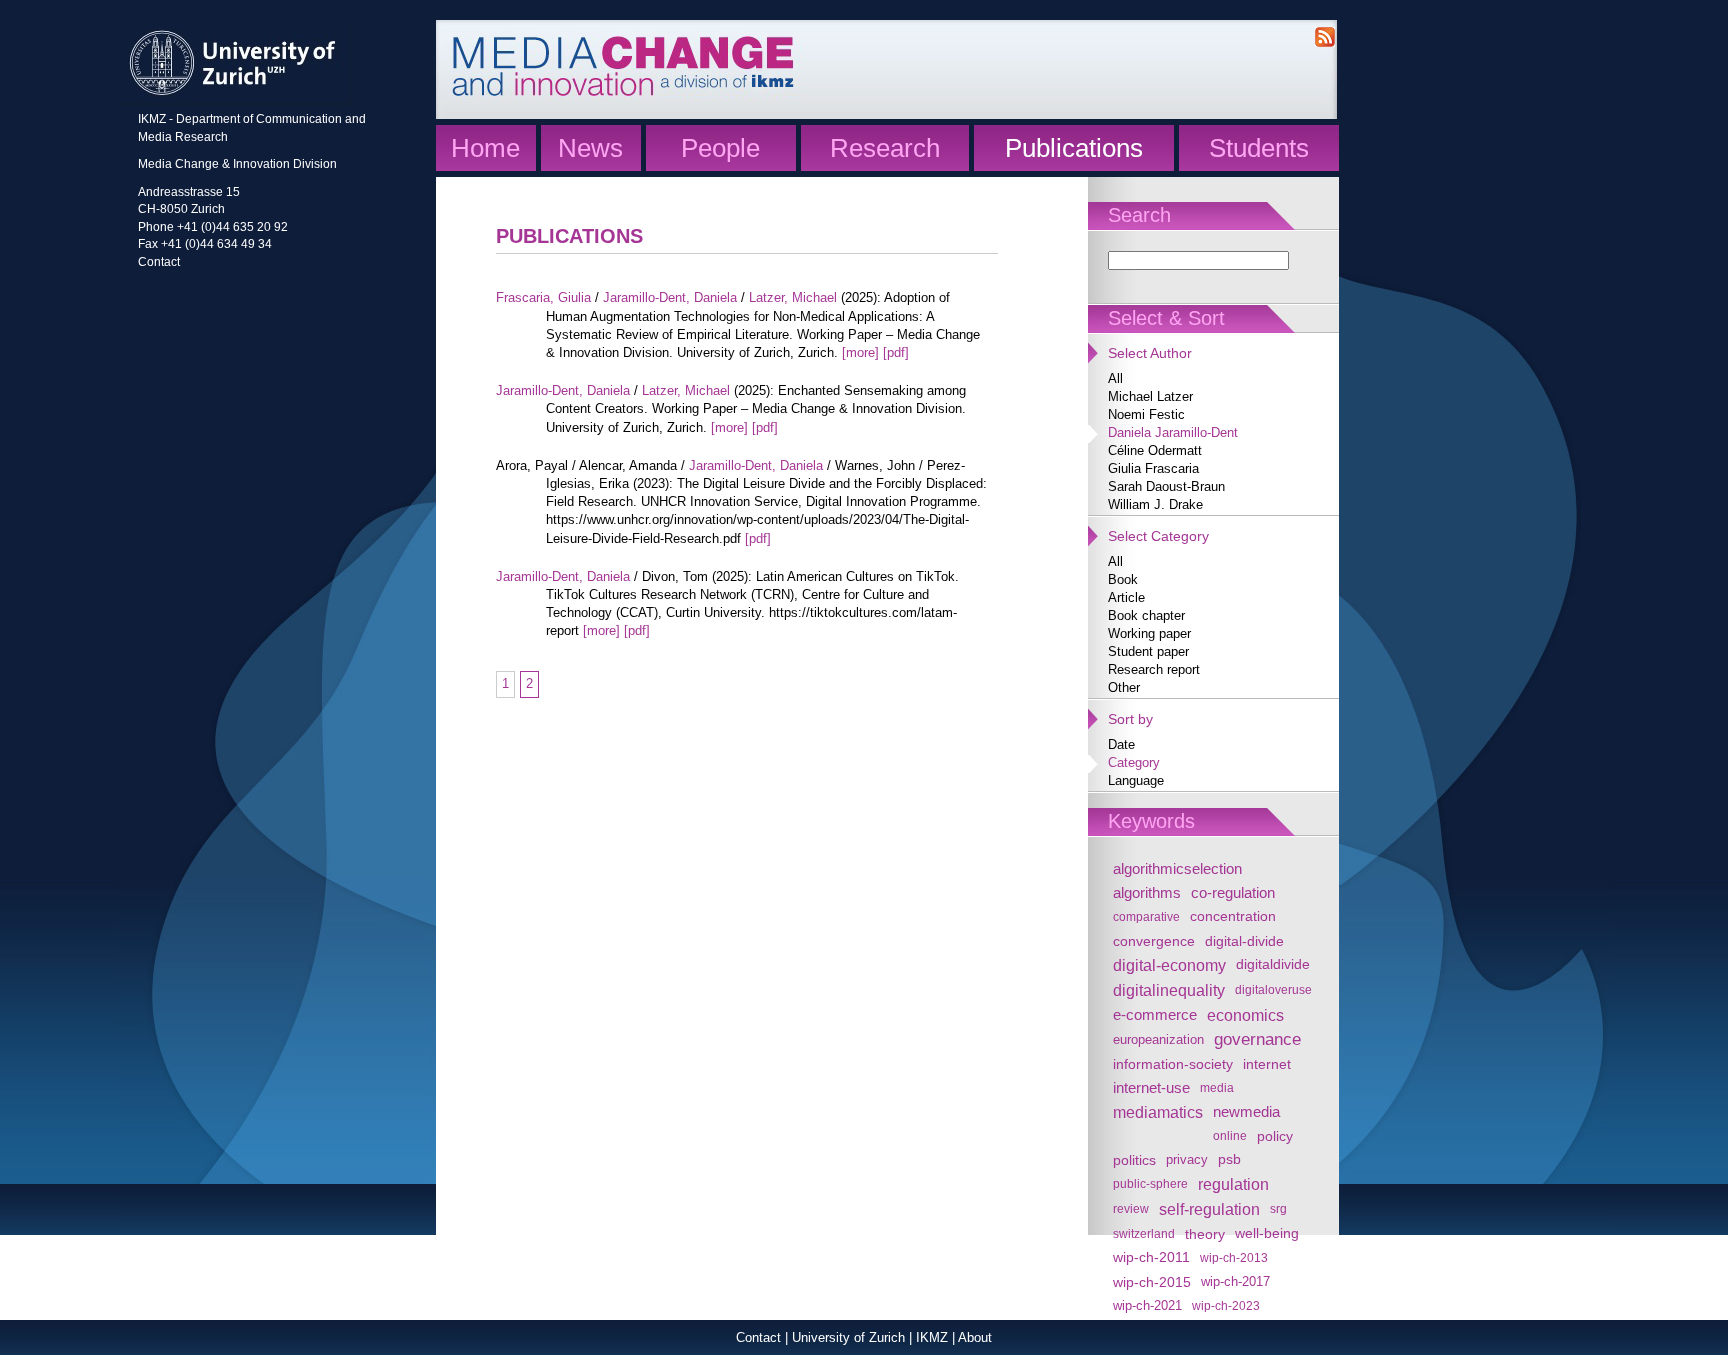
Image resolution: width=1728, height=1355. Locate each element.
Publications (1074, 148)
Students (1259, 148)
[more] (860, 352)
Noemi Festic (1146, 414)
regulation (1233, 1184)
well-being (1267, 1233)
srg (1278, 1208)
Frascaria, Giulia (543, 297)
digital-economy (1169, 965)
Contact (159, 261)
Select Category (1158, 536)
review (1131, 1208)
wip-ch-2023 (1226, 1305)
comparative (1146, 916)
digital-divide (1244, 941)
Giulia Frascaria (1153, 468)
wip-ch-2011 (1151, 1257)
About (975, 1337)
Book (1123, 579)
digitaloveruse (1273, 989)
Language (1136, 780)
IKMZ (932, 1337)
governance (1257, 1039)
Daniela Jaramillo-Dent (1173, 432)
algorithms (1147, 892)
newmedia (1246, 1111)
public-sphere (1150, 1183)
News (590, 148)
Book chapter (1146, 615)
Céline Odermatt (1155, 450)
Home (485, 148)
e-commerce (1155, 1014)
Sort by (1130, 719)
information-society (1173, 1064)
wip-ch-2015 (1152, 1282)
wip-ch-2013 (1234, 1257)
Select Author (1150, 353)
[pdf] (896, 352)
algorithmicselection (1177, 868)
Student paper (1148, 651)
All (1115, 378)
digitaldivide (1273, 964)
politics (1134, 1160)
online (1230, 1135)
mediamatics (1158, 1112)
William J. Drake (1155, 504)
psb (1229, 1159)
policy (1275, 1136)
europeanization (1158, 1040)
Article (1126, 597)
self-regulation (1209, 1209)
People (720, 148)
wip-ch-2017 (1235, 1282)
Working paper (1149, 633)
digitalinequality (1169, 990)
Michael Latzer (1150, 396)
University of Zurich (848, 1337)
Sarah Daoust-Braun (1166, 486)
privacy (1187, 1160)
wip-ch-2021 (1147, 1306)
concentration (1233, 916)
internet (1267, 1064)
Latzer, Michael (793, 297)
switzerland (1144, 1233)
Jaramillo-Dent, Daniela (670, 297)
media (1217, 1087)
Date (1121, 744)
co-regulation (1233, 892)
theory (1205, 1234)
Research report (1154, 669)
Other (1124, 687)
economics (1245, 1015)
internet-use (1151, 1087)
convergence (1154, 941)
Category (1134, 762)
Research (885, 148)
